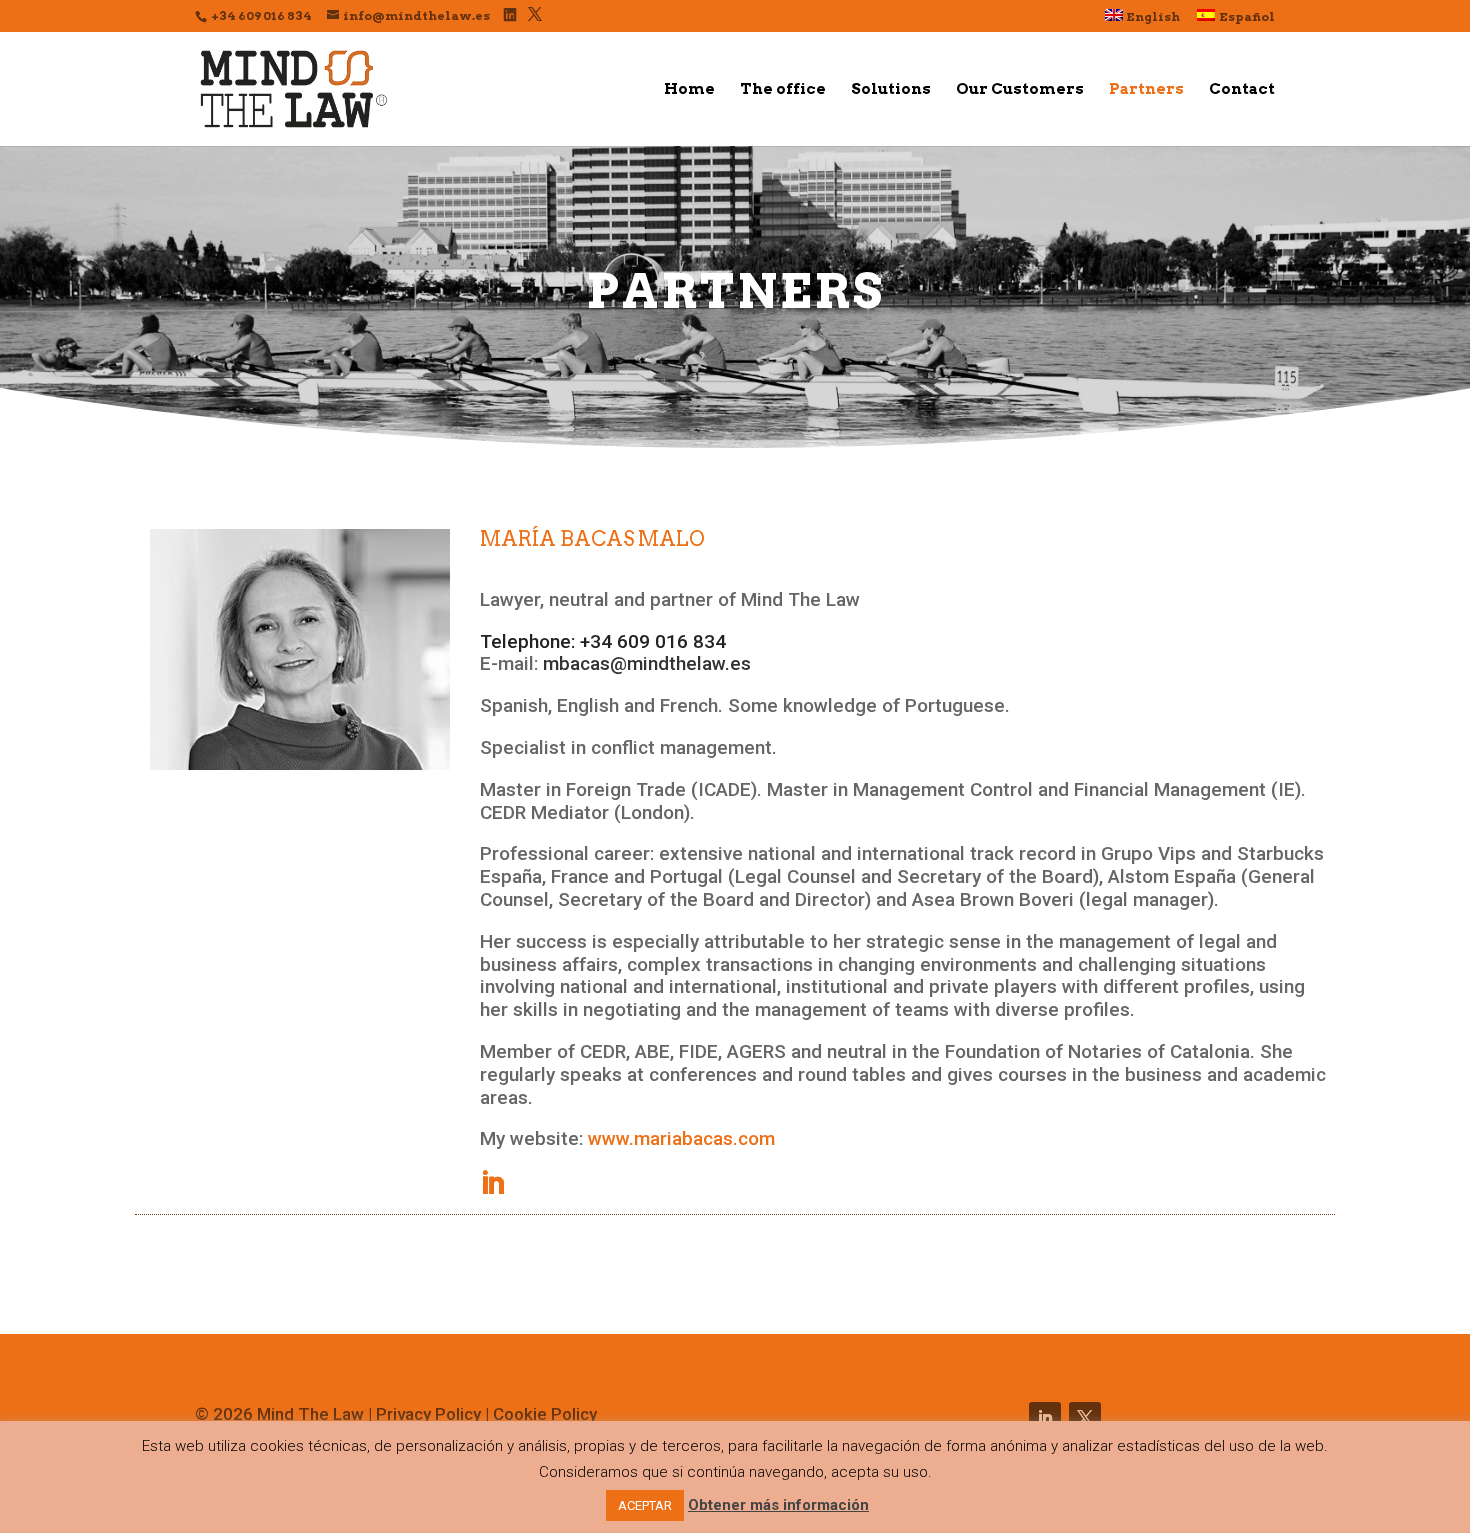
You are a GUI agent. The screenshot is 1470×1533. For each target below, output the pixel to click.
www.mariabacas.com (681, 1138)
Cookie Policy (545, 1414)
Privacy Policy (430, 1414)
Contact (1242, 90)
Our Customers (1020, 90)
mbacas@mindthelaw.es (647, 663)
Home (689, 90)
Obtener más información (778, 1505)
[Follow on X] (1085, 1418)
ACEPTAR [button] (645, 1505)
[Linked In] (510, 15)
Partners (1146, 90)
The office (783, 90)
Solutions (891, 90)
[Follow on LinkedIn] (1045, 1418)
